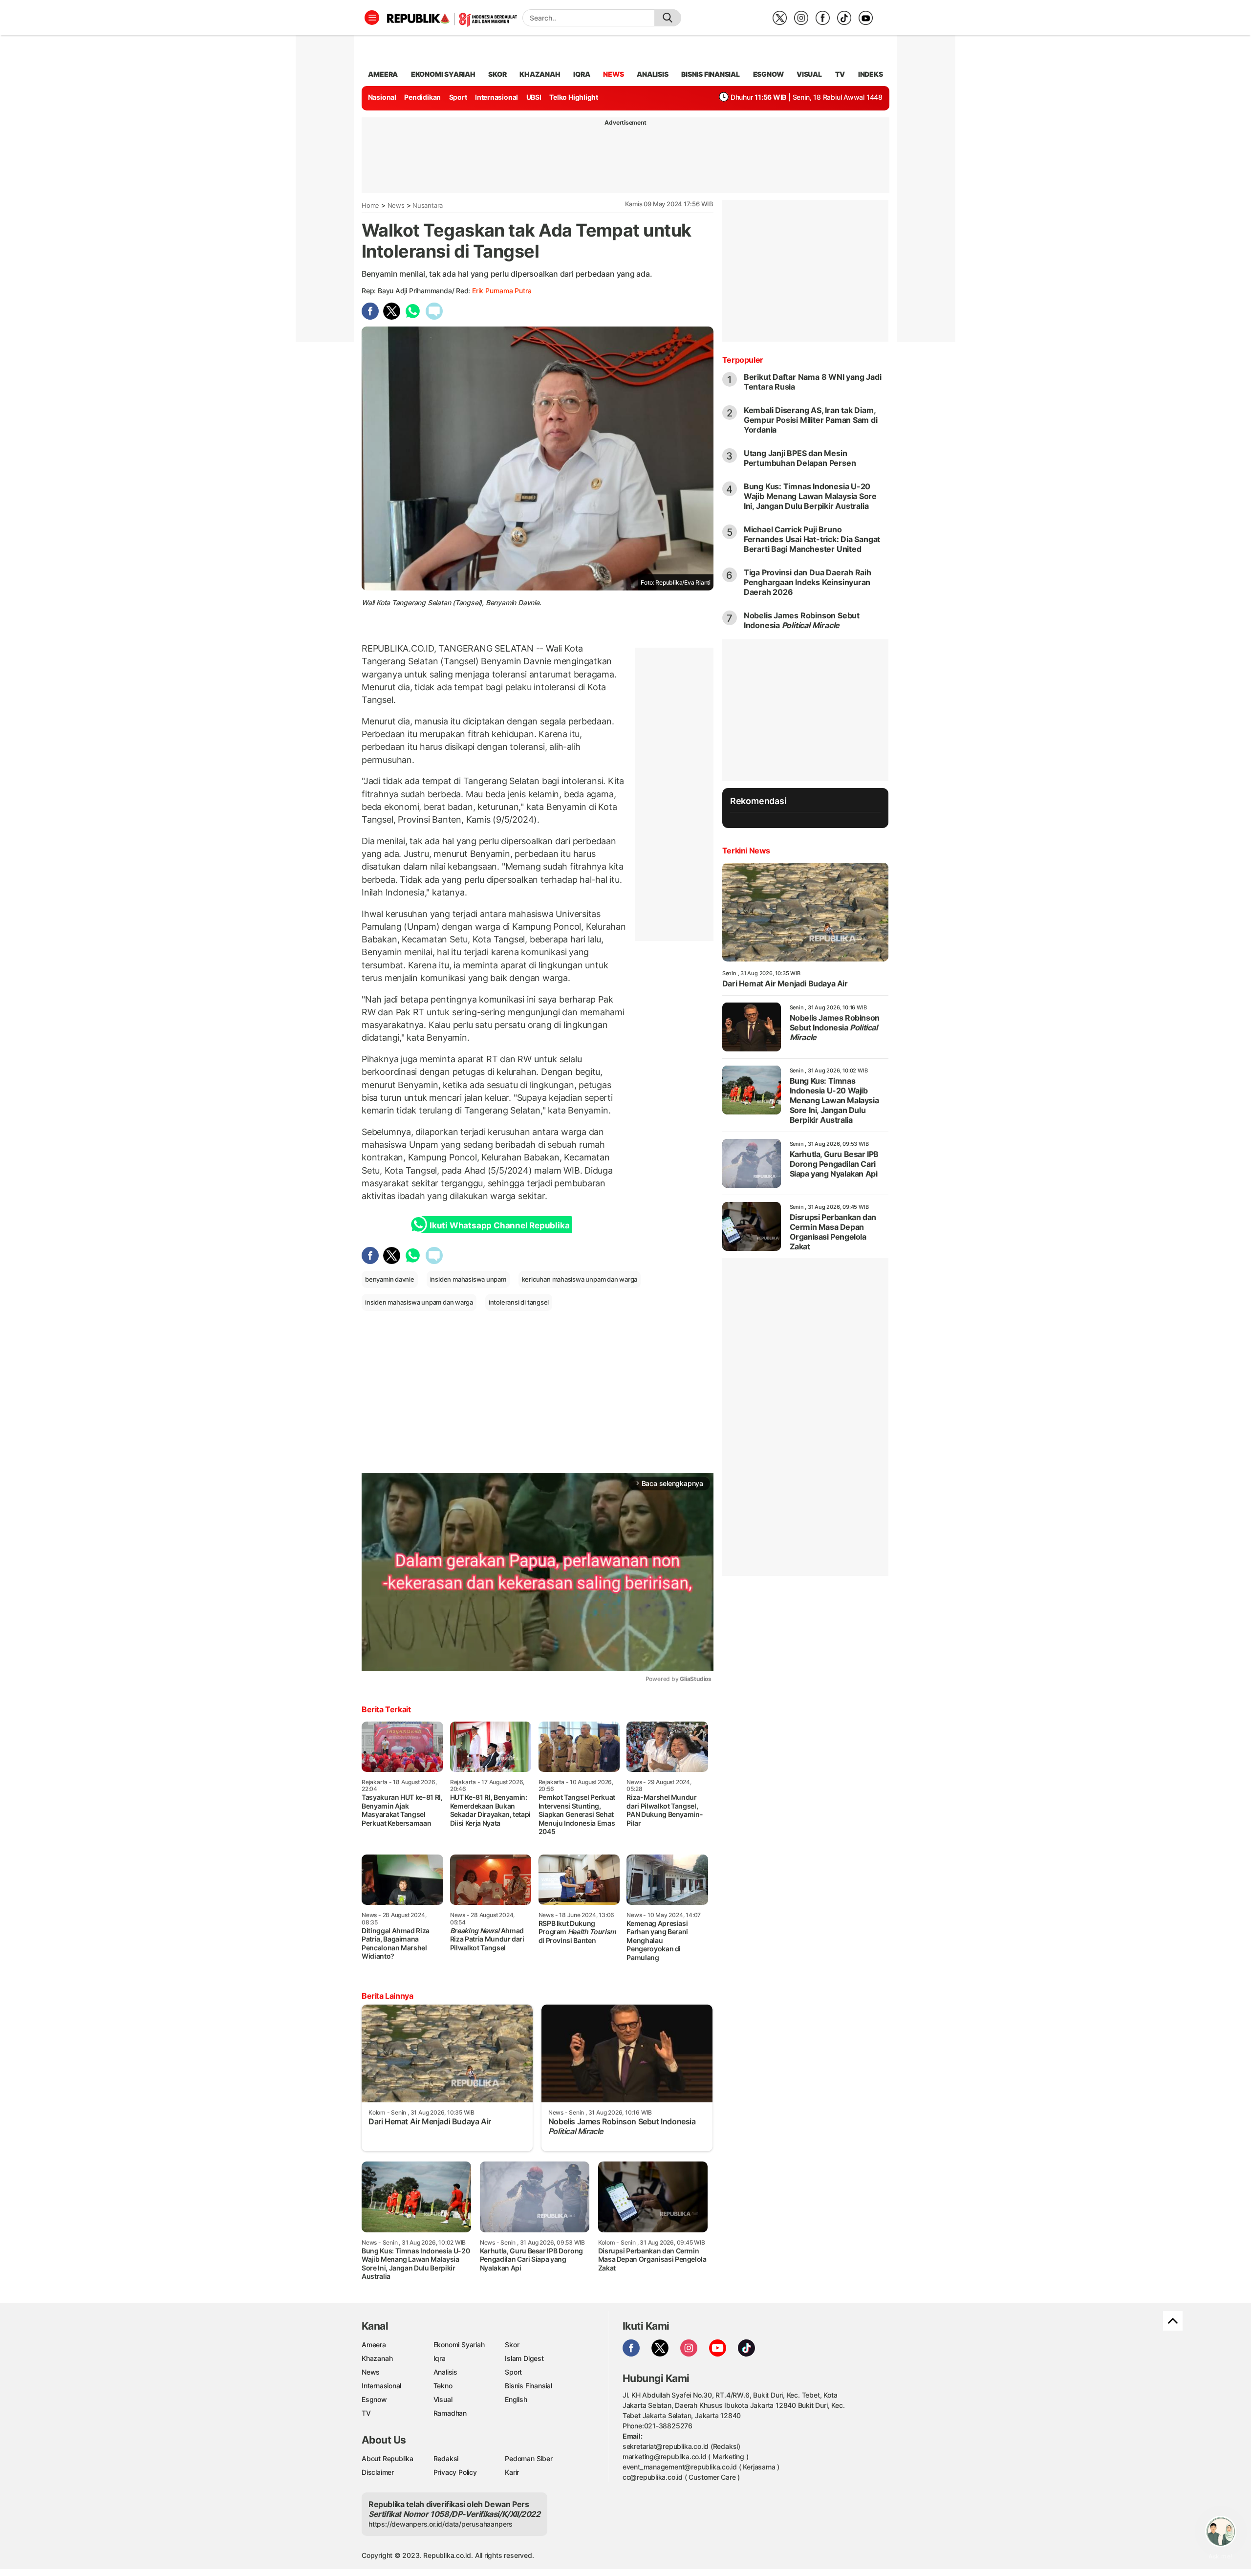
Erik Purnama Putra (502, 291)
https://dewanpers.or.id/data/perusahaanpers (441, 2524)
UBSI (534, 97)
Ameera (374, 2345)
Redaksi (446, 2458)
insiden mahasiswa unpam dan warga (419, 1302)
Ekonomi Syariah (443, 74)
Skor (512, 2345)
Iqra (440, 2358)
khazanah (540, 74)
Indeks (871, 74)
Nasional (382, 97)
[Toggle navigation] (372, 18)
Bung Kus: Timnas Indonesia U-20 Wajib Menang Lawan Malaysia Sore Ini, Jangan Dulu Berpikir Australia (810, 496)
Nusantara (428, 205)
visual (809, 74)
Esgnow (374, 2399)
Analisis (445, 2372)
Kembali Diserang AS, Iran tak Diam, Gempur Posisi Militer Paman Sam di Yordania (811, 420)
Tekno (443, 2386)
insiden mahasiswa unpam (468, 1279)
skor (497, 74)
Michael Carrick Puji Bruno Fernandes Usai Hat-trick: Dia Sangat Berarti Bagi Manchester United (812, 539)
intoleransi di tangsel (519, 1302)
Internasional (496, 97)
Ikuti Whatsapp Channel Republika (499, 1225)
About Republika (388, 2458)
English (516, 2399)
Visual (443, 2399)
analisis (652, 74)
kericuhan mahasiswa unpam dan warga (580, 1279)
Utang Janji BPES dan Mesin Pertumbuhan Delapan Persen (800, 458)
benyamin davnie (390, 1279)
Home (370, 205)
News (396, 205)
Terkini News (746, 851)
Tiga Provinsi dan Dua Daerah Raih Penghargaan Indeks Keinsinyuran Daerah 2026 (808, 582)
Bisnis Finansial (711, 74)
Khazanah (377, 2358)
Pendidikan (422, 97)
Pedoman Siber (528, 2458)
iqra (582, 74)
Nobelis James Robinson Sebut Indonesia (802, 620)
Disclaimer (378, 2472)
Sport (458, 97)
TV (840, 74)
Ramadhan (450, 2413)
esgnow (768, 74)
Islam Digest (524, 2358)
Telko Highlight (574, 97)
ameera (383, 74)
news (613, 74)
